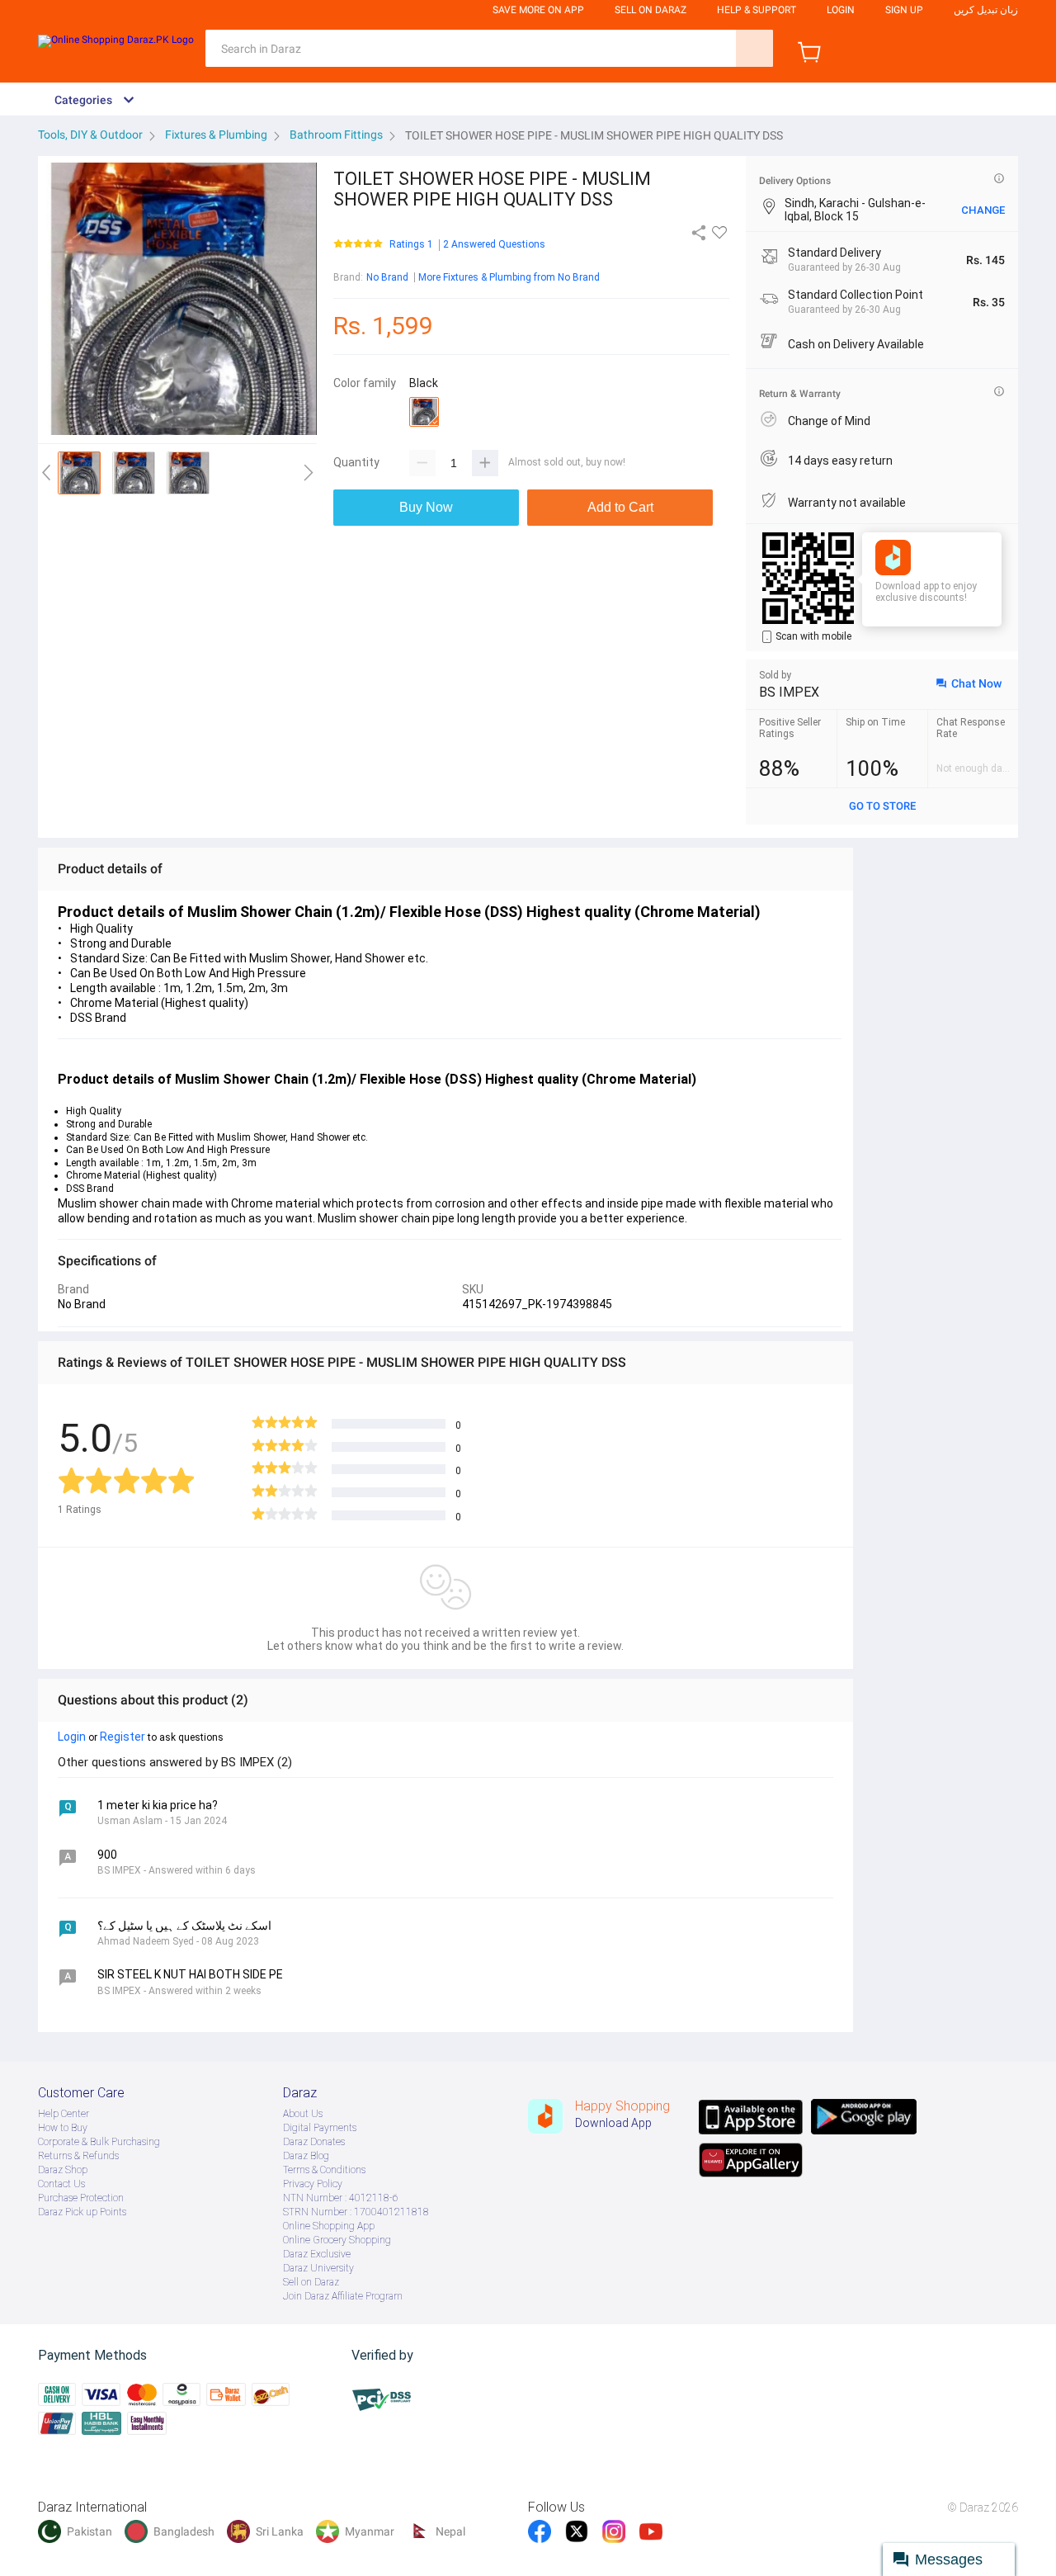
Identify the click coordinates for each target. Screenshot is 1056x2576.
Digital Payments (320, 2128)
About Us (303, 2114)
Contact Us (61, 2184)
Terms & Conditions (324, 2170)
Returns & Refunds (78, 2156)
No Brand (387, 277)
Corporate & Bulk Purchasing (99, 2142)
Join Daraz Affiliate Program (343, 2296)
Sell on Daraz (311, 2282)
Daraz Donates (314, 2142)
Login (841, 10)
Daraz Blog (306, 2156)
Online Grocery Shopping (337, 2240)
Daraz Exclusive (317, 2254)
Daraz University (318, 2268)
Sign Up (904, 10)
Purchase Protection (81, 2198)
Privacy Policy (313, 2184)
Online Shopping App (329, 2226)
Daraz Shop (63, 2170)
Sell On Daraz (651, 10)
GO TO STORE (882, 806)
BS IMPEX (789, 692)
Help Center (64, 2114)
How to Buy (63, 2128)
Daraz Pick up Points (82, 2212)
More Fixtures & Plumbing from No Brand (509, 277)
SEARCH (754, 48)
